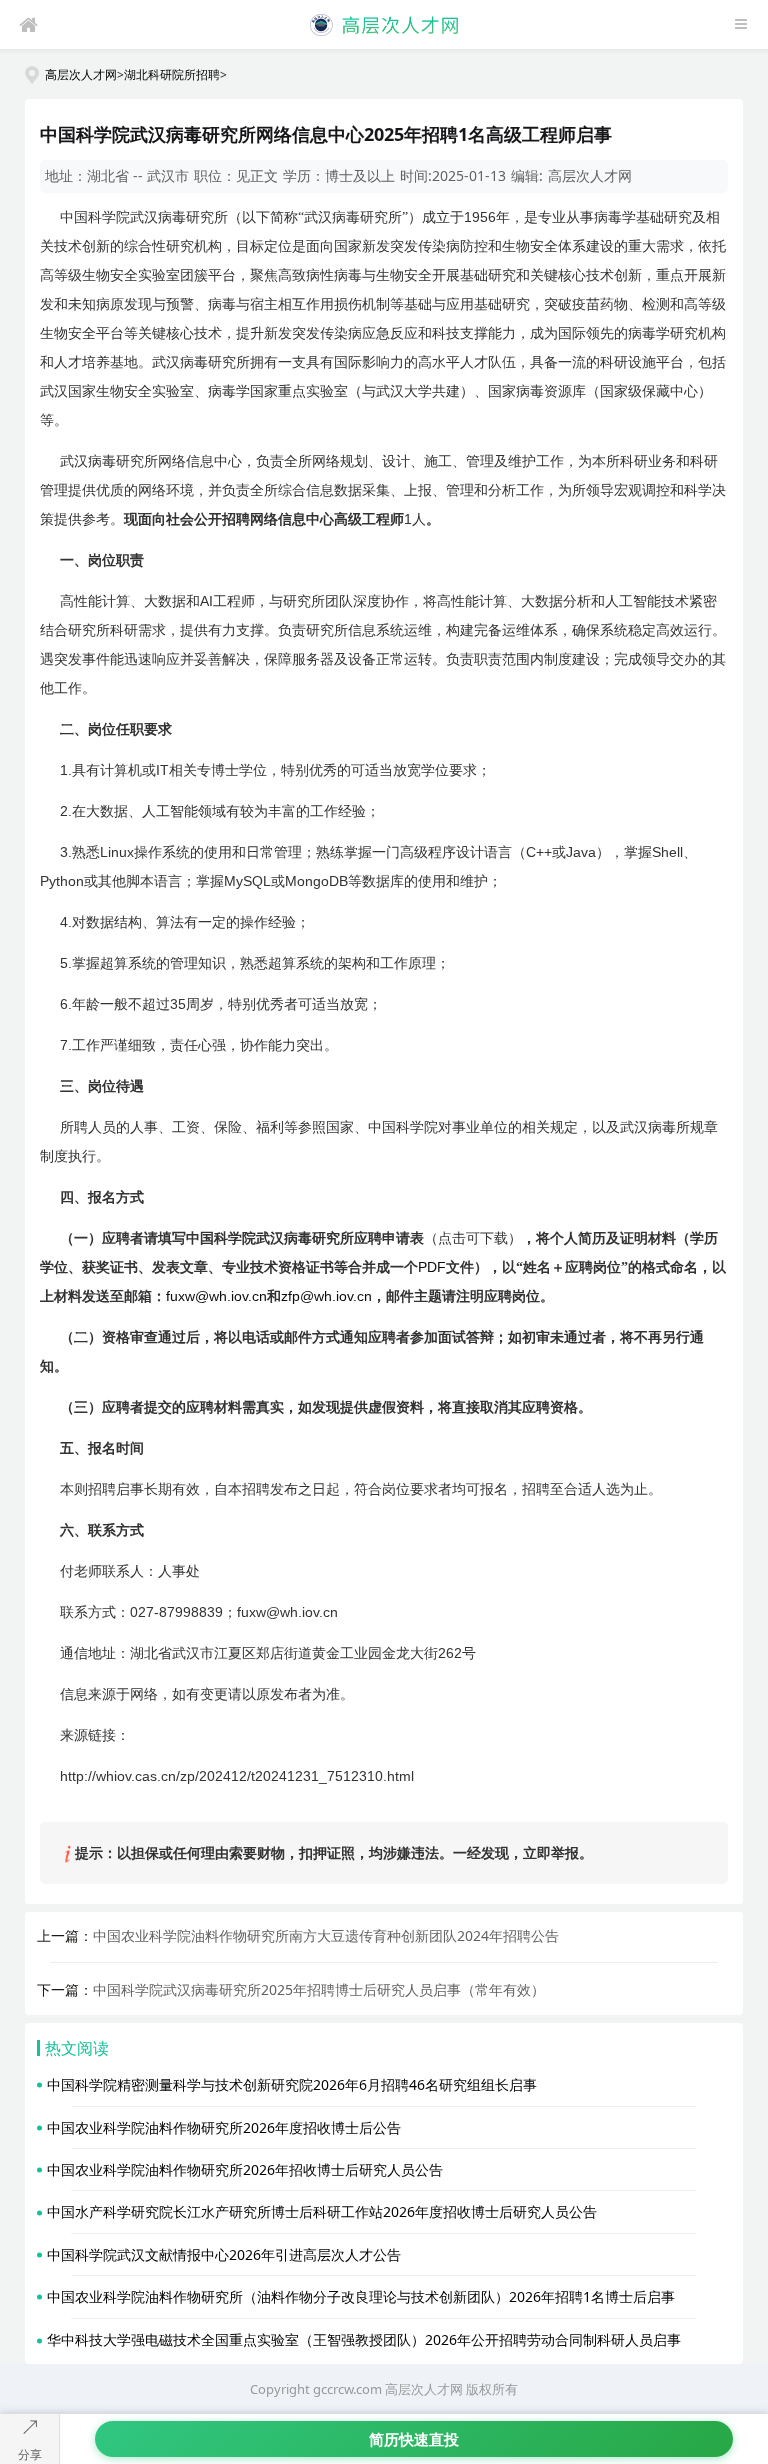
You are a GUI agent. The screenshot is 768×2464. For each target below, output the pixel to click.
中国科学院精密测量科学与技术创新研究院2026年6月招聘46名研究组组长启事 (292, 2084)
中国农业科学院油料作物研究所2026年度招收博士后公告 (224, 2127)
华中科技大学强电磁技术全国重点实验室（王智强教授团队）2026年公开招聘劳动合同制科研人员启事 (364, 2339)
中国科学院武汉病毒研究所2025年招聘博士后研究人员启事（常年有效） (319, 1989)
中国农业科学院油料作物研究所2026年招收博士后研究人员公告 (245, 2169)
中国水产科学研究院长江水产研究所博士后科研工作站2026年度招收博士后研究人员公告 (322, 2211)
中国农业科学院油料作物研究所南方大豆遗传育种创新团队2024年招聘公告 (326, 1935)
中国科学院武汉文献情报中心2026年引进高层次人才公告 (224, 2254)
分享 (30, 2454)
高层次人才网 (81, 74)
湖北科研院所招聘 (172, 74)
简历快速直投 (414, 2439)
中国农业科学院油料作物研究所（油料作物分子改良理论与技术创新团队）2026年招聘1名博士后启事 (361, 2296)
